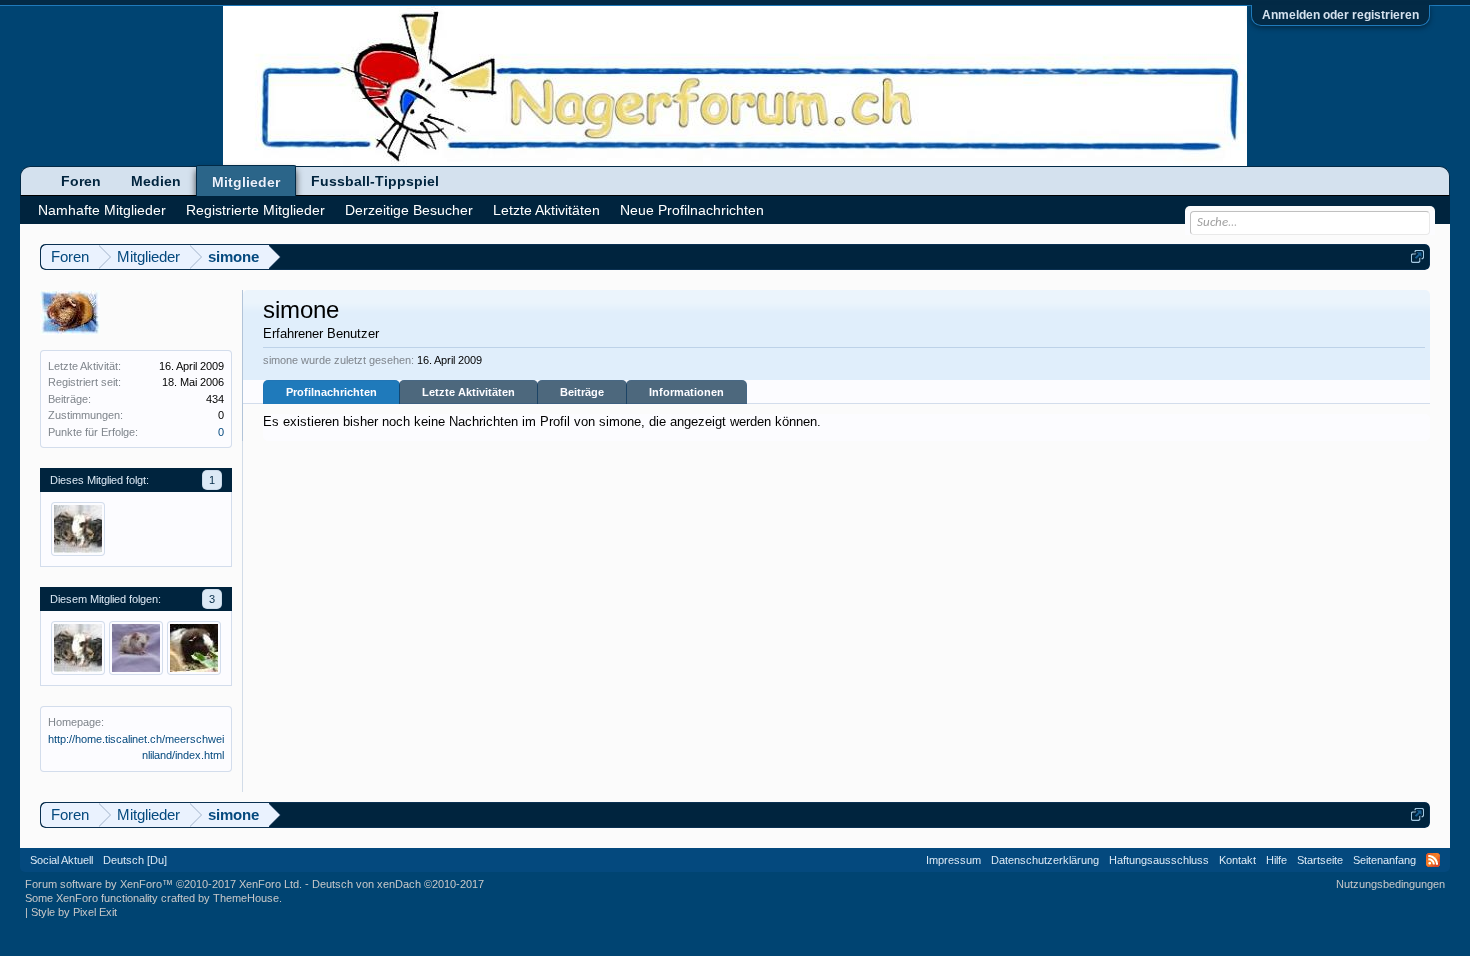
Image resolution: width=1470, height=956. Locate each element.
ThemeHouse (246, 898)
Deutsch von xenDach (398, 884)
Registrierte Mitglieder (255, 210)
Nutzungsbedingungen (1390, 884)
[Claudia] (194, 648)
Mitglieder (246, 182)
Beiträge (582, 392)
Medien (156, 181)
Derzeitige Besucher (409, 210)
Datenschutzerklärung (1045, 860)
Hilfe (1276, 860)
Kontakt (1237, 860)
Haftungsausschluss (1159, 860)
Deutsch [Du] (135, 860)
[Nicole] (78, 529)
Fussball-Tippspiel (375, 181)
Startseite (1320, 860)
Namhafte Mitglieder (102, 210)
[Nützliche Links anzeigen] (1417, 256)
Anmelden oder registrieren (1340, 15)
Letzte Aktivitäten (468, 392)
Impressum (953, 860)
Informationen (686, 392)
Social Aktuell (61, 860)
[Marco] (136, 648)
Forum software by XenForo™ (163, 884)
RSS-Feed (1433, 860)
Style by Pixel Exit (74, 912)
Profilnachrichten (331, 392)
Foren (81, 181)
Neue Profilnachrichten (692, 210)
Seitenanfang (1384, 860)
